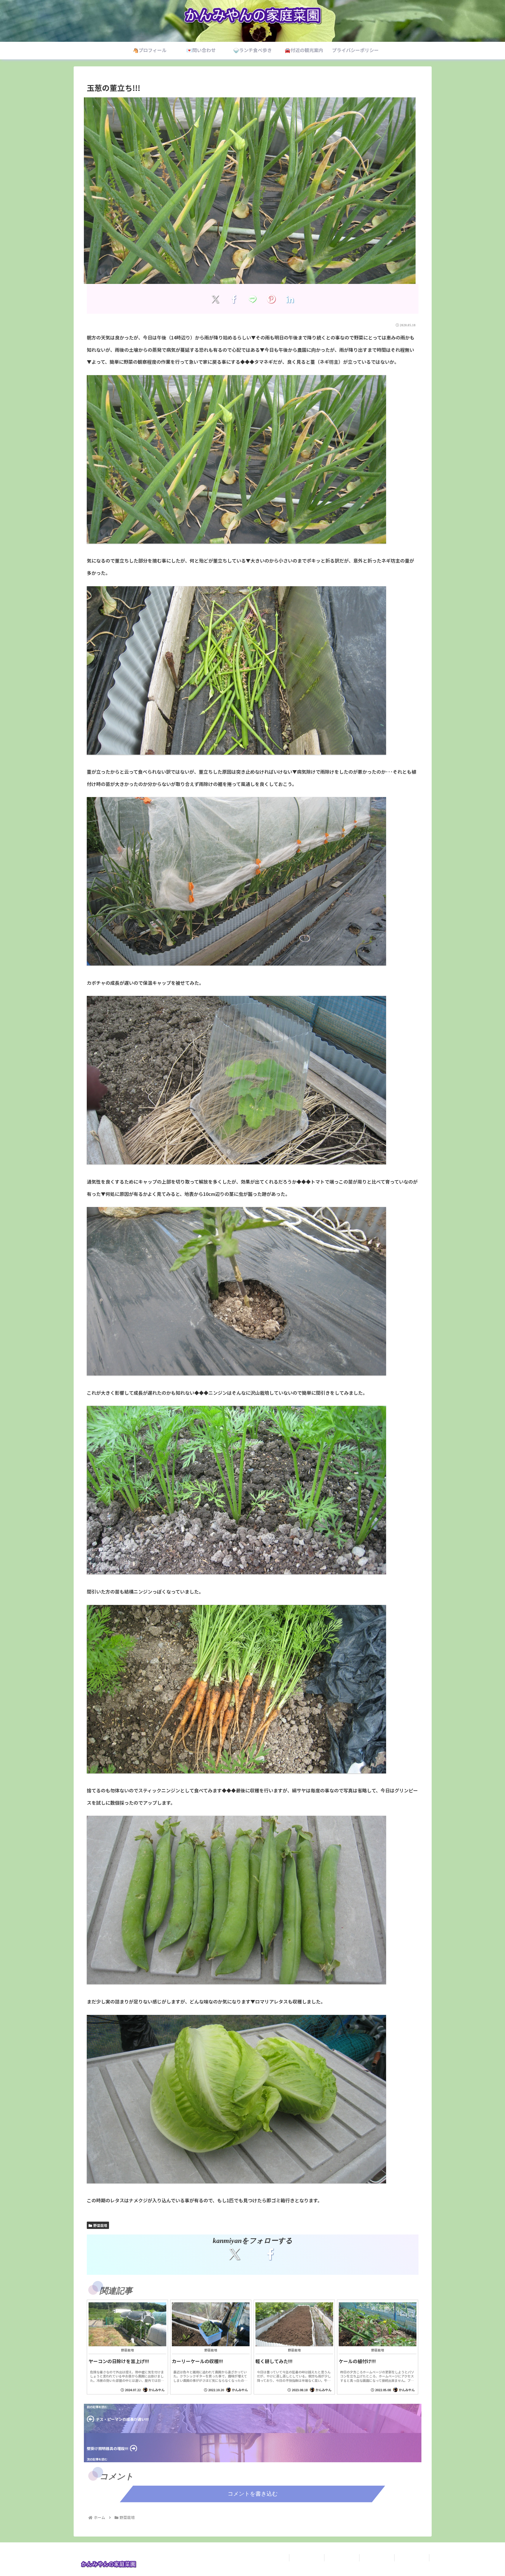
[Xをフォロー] (235, 2254)
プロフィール (307, 2558)
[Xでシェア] (215, 299)
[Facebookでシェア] (234, 299)
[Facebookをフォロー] (270, 2254)
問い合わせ (342, 2558)
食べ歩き (377, 2558)
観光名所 (412, 2558)
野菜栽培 (100, 2225)
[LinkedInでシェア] (290, 299)
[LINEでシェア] (253, 299)
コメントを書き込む (253, 2494)
